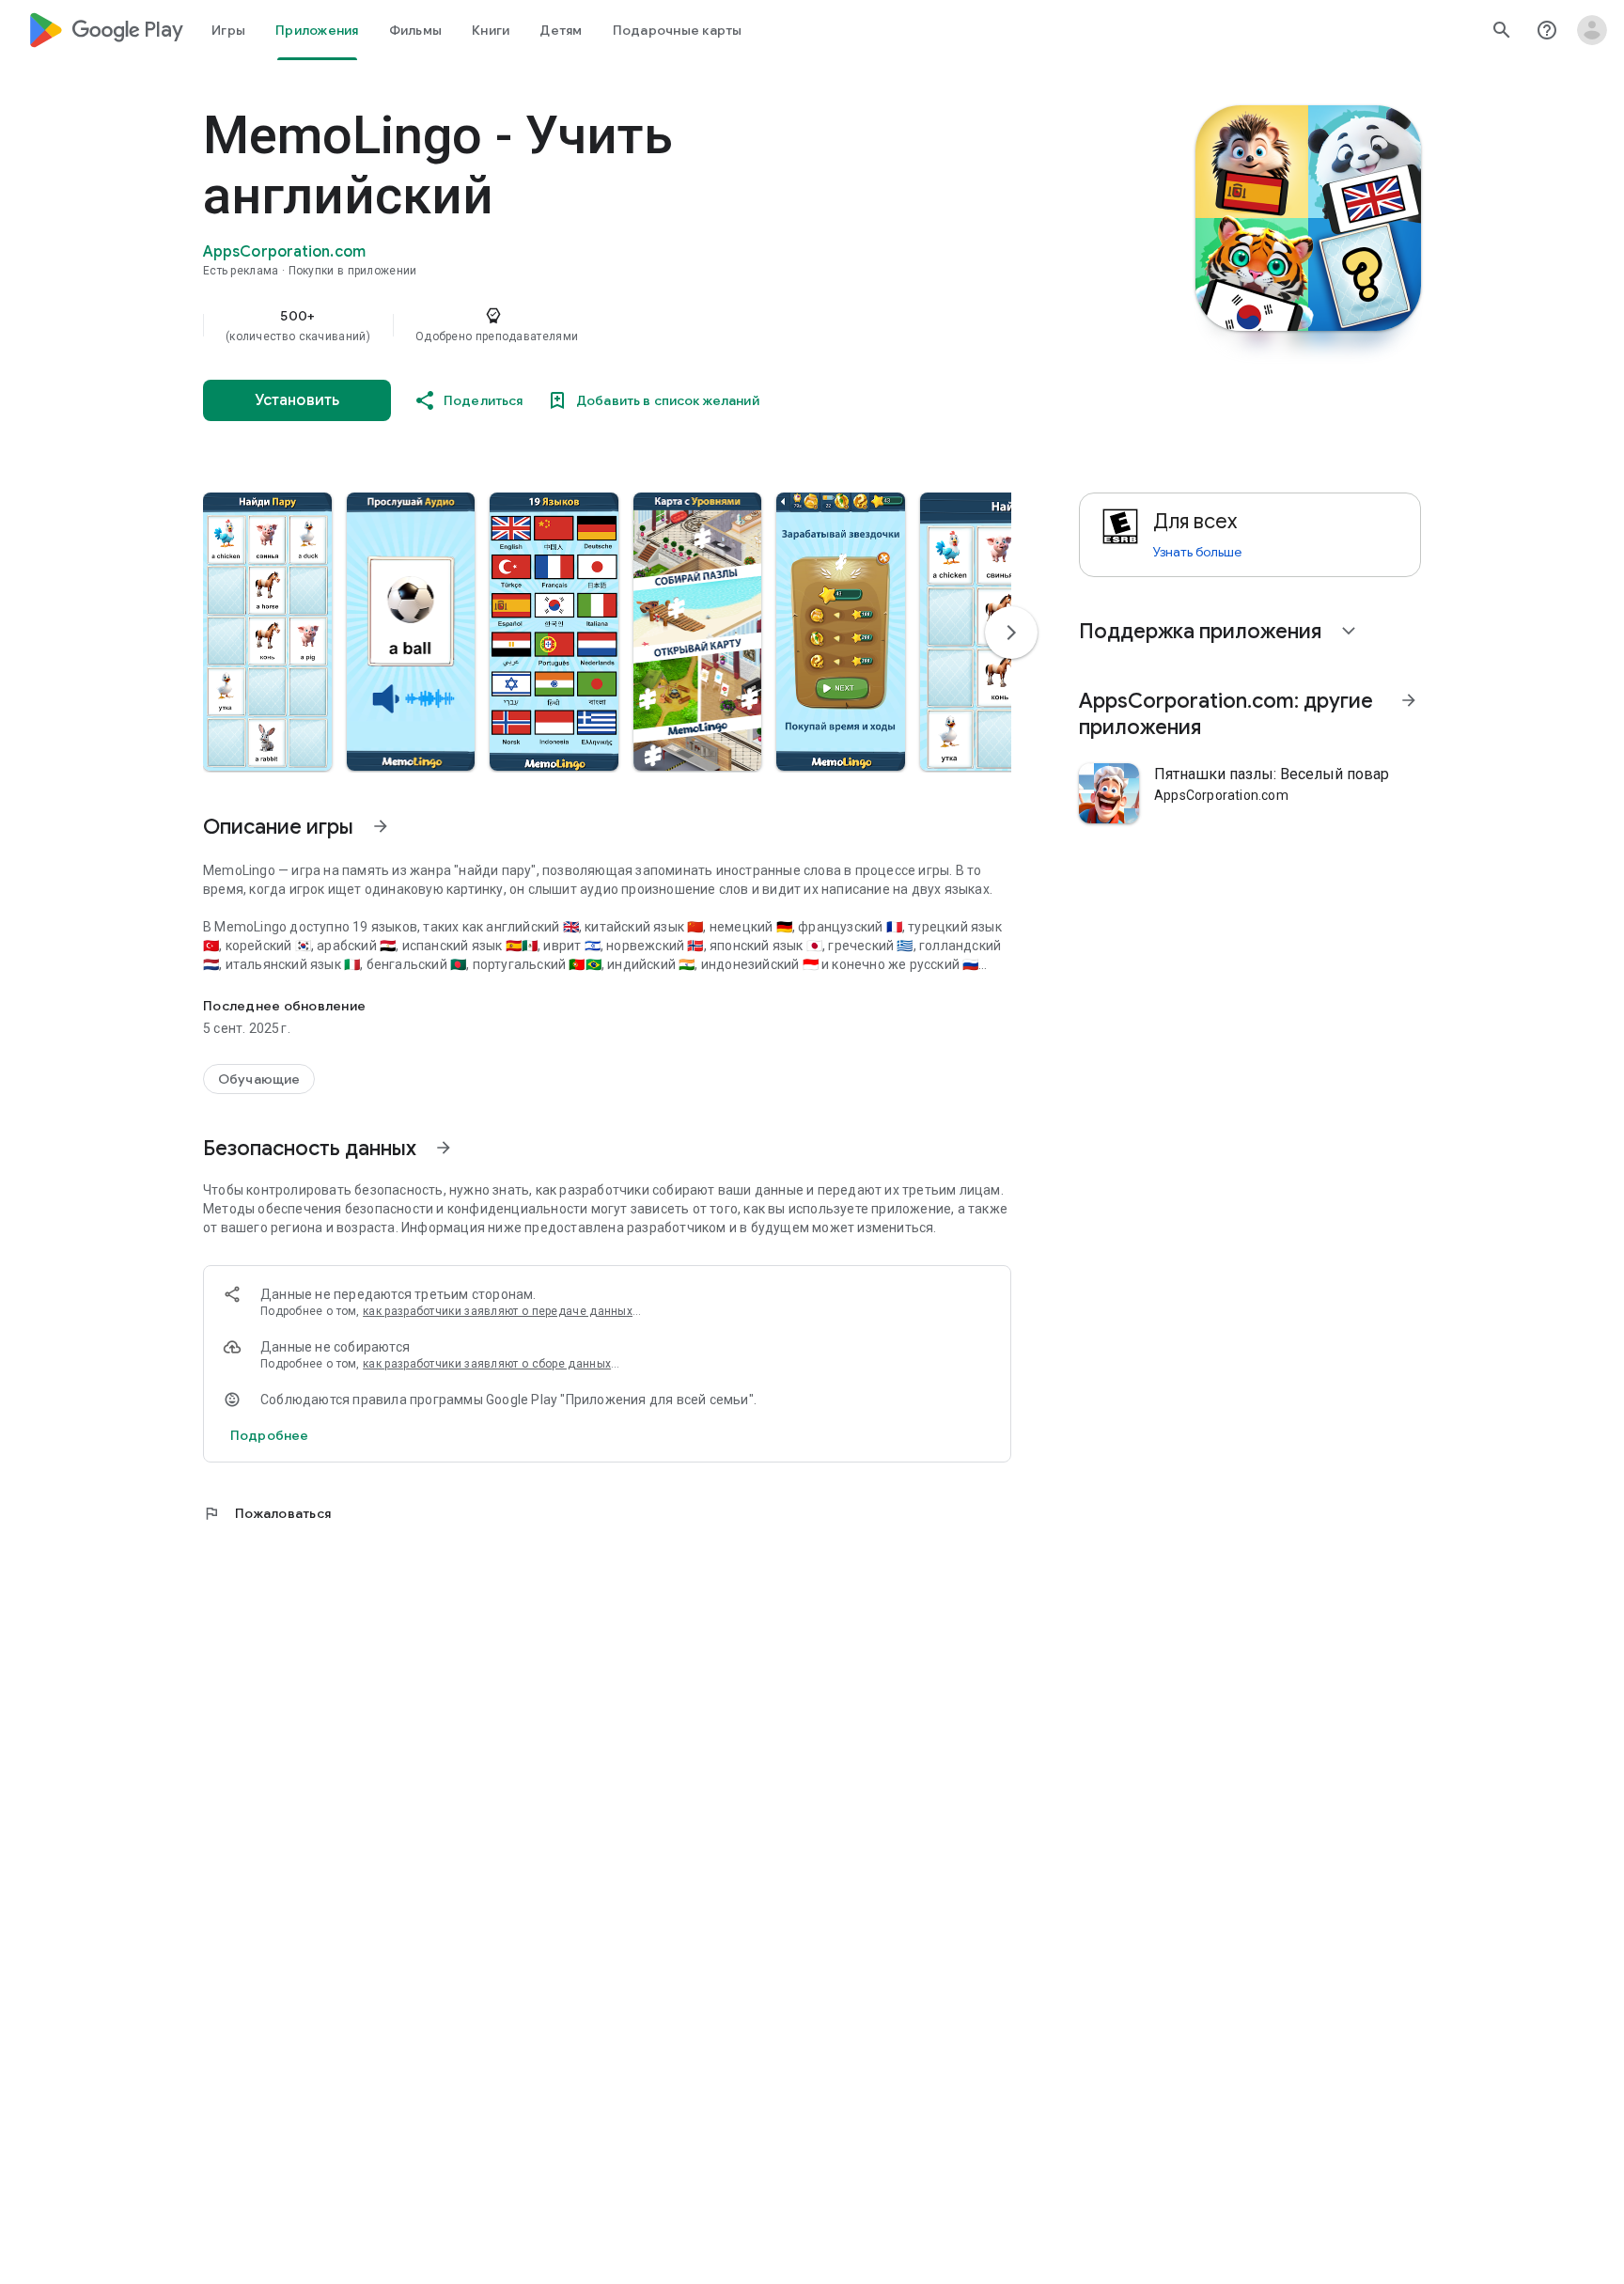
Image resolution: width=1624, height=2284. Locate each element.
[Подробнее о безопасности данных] (269, 1435)
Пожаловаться (267, 1513)
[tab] (228, 30)
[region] (579, 325)
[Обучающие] (259, 1079)
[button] (267, 632)
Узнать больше (1197, 552)
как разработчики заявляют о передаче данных (498, 1311)
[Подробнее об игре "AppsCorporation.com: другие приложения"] (1409, 700)
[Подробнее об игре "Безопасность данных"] (444, 1148)
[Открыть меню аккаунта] (1592, 30)
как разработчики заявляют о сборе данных (487, 1364)
